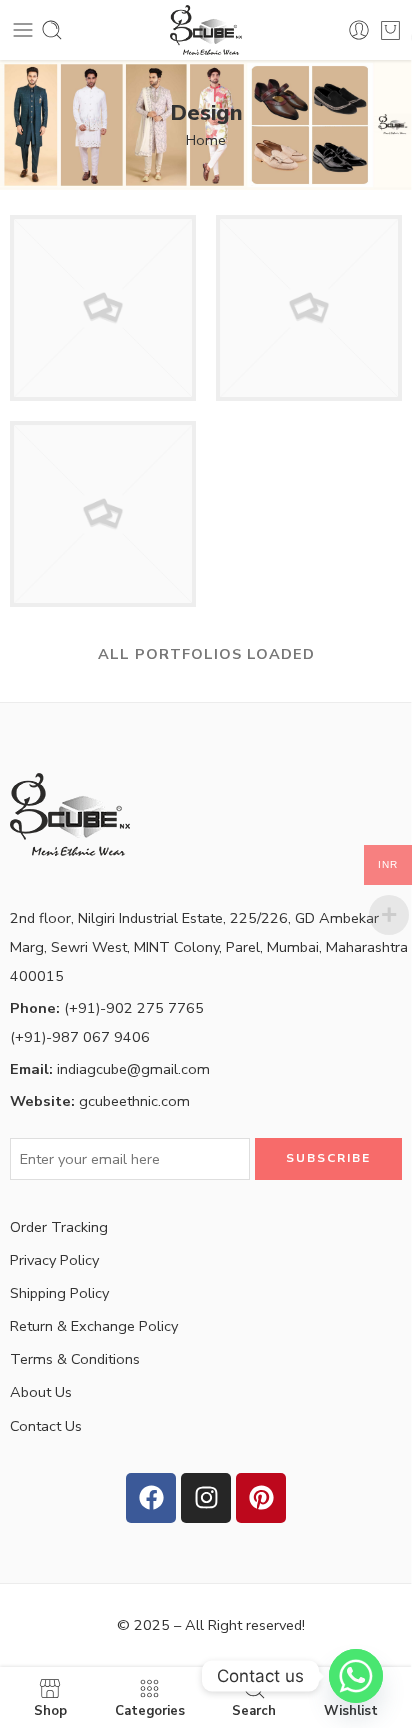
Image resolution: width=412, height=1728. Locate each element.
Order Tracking (59, 1227)
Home (206, 140)
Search (254, 1710)
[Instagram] (206, 1498)
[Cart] (390, 30)
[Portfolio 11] (103, 307)
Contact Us (46, 1426)
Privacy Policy (54, 1260)
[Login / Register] (359, 30)
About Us (41, 1392)
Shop (50, 1710)
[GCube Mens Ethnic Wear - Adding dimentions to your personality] (206, 30)
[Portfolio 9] (309, 307)
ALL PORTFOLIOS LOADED (206, 654)
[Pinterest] (261, 1498)
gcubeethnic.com (100, 1101)
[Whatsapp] (356, 1676)
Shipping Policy (59, 1293)
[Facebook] (151, 1498)
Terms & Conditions (75, 1359)
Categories (150, 1710)
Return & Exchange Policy (94, 1326)
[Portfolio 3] (103, 513)
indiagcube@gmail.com (110, 1069)
